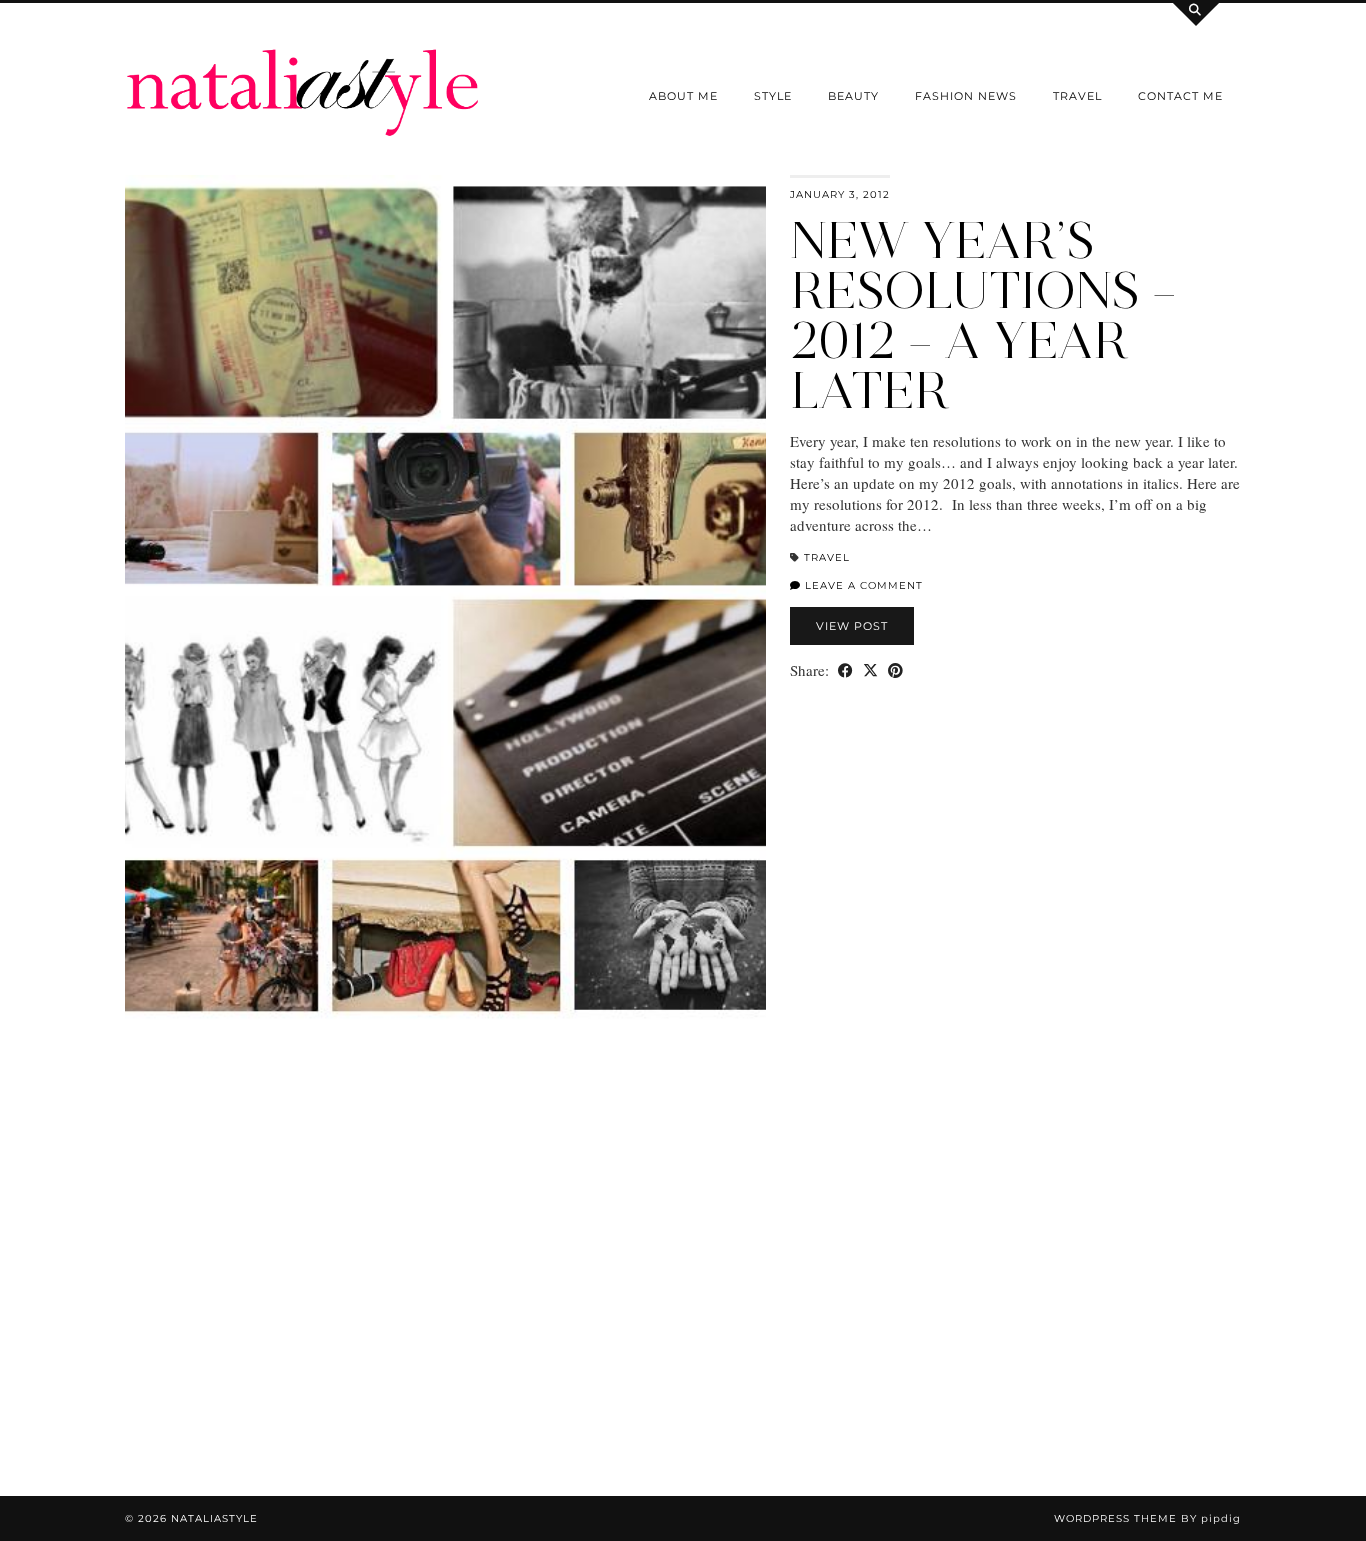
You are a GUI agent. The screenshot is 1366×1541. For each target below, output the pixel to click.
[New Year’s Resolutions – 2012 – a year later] (445, 605)
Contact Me (1180, 96)
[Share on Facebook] (845, 670)
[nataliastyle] (303, 69)
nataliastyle (214, 1518)
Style (773, 96)
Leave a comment (862, 585)
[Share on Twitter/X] (870, 670)
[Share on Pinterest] (895, 670)
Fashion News (966, 96)
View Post (852, 626)
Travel (1077, 96)
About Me (683, 96)
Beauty (853, 96)
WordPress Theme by (1147, 1518)
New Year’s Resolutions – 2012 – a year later (983, 315)
